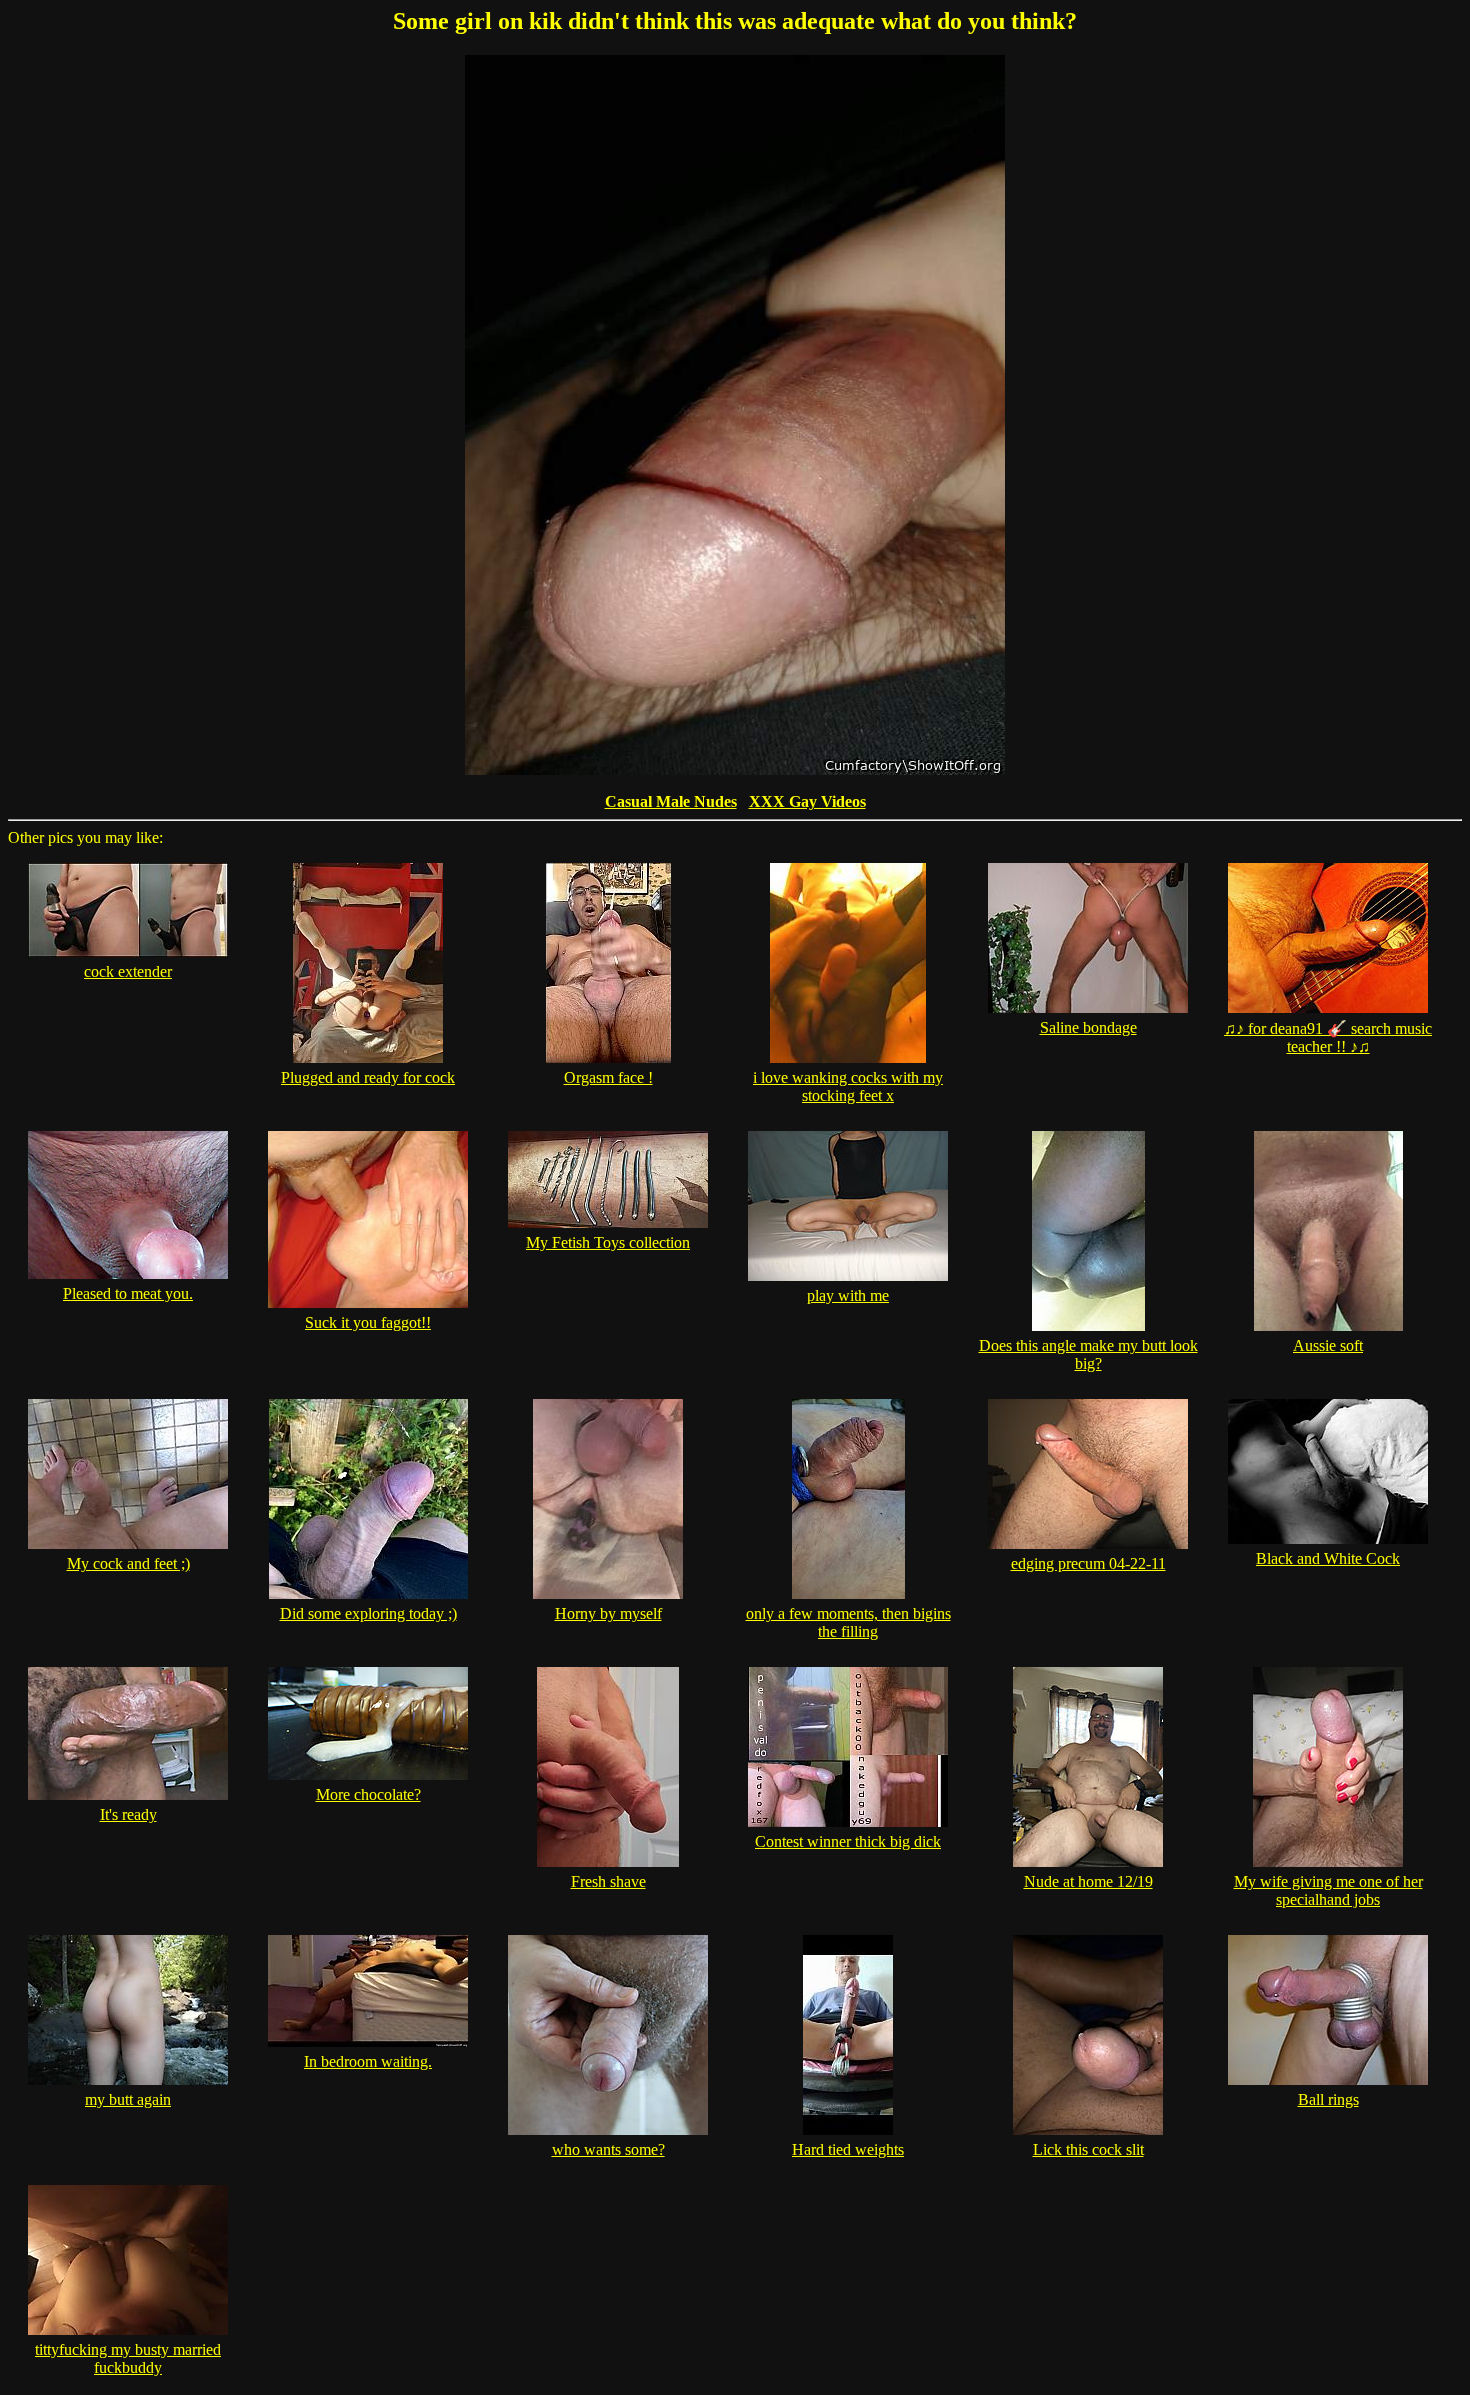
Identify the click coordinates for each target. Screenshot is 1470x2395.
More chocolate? (368, 1794)
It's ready (128, 1814)
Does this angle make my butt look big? (1088, 1354)
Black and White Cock (1328, 1558)
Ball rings (1328, 2099)
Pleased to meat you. (128, 1293)
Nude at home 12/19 (1088, 1881)
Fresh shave (608, 1881)
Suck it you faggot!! (368, 1322)
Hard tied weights (848, 2149)
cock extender (128, 971)
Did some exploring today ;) (368, 1613)
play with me (848, 1295)
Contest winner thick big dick (848, 1841)
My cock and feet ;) (128, 1563)
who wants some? (608, 2149)
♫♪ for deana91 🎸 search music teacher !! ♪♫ (1328, 1037)
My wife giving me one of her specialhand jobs (1328, 1890)
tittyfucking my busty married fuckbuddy (128, 2358)
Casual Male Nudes (671, 801)
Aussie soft (1328, 1345)
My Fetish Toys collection (608, 1242)
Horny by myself (608, 1613)
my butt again (128, 2099)
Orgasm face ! (608, 1077)
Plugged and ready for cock (368, 1077)
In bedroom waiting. (368, 2061)
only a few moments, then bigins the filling (848, 1622)
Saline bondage (1088, 1027)
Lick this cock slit (1088, 2149)
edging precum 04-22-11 (1088, 1563)
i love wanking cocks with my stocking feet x (848, 1086)
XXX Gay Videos (807, 801)
